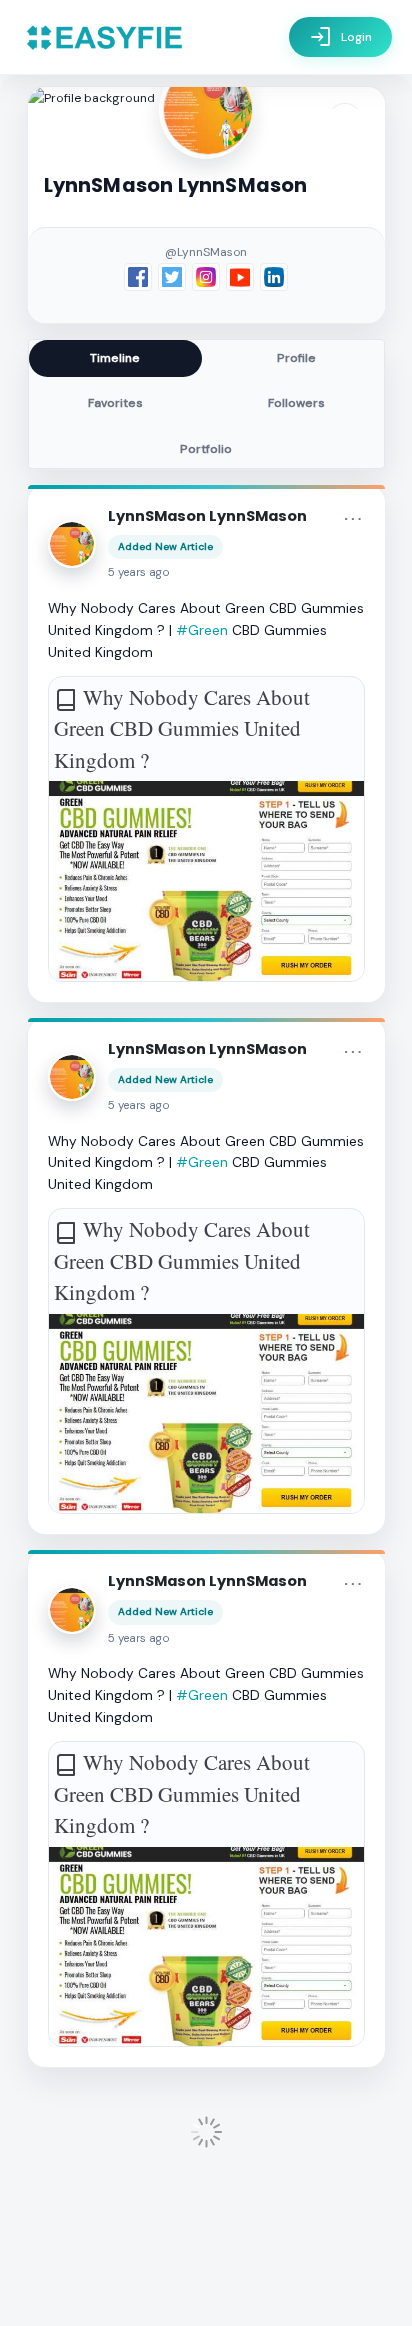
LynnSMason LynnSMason (207, 516)
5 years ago (139, 572)
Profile (296, 358)
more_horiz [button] (353, 519)
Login (340, 37)
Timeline (115, 358)
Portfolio (206, 449)
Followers (296, 403)
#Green (202, 630)
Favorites (115, 403)
